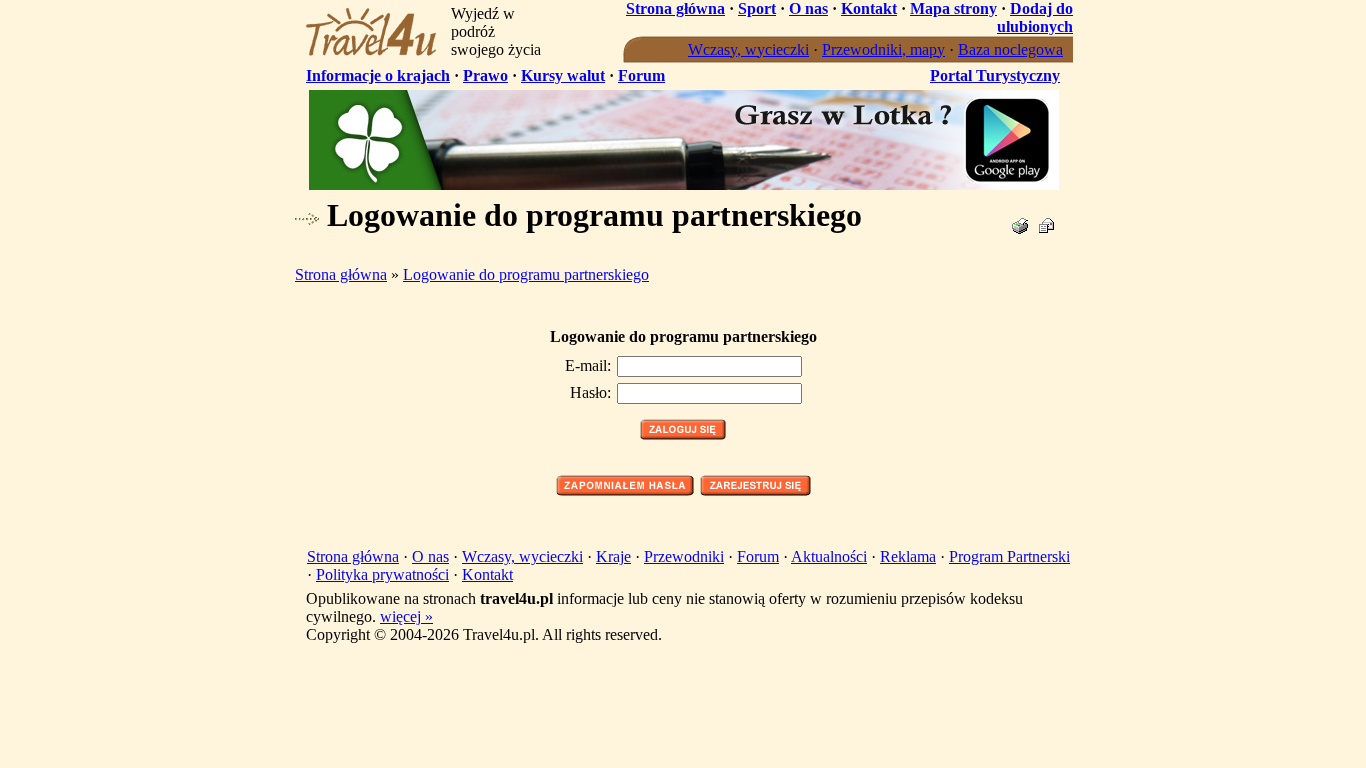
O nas (808, 8)
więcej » (406, 616)
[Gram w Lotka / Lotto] (684, 184)
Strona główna (675, 8)
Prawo (485, 75)
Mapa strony (953, 8)
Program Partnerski (1009, 556)
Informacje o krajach (378, 75)
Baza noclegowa (1010, 49)
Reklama (908, 556)
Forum (641, 75)
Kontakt (869, 8)
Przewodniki (684, 556)
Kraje (613, 556)
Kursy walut (563, 75)
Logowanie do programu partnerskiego (526, 274)
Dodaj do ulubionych (1035, 17)
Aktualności (829, 556)
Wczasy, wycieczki (748, 49)
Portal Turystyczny (995, 75)
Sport (757, 8)
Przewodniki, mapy (883, 49)
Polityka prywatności (382, 574)
